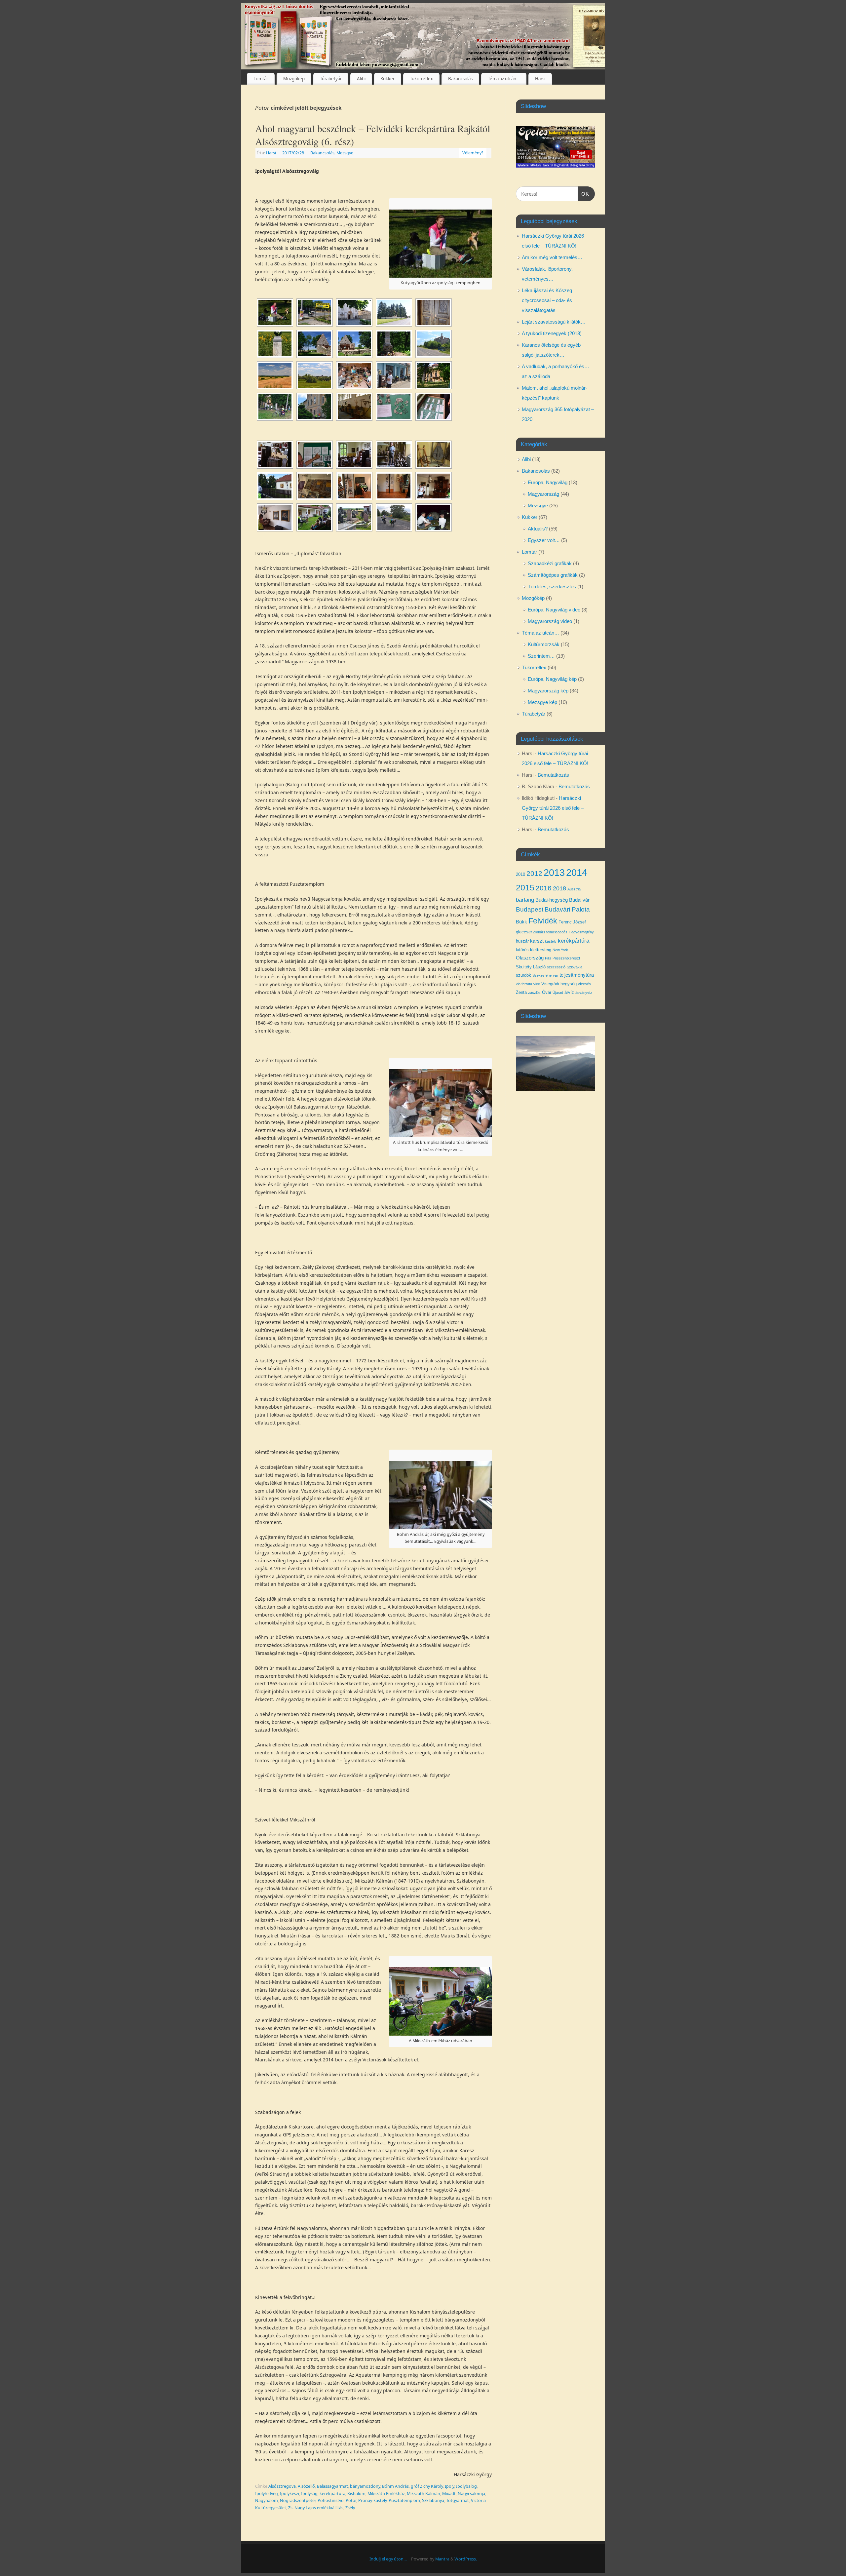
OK (584, 194)
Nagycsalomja (471, 2494)
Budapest (530, 909)
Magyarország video (550, 621)
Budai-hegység (552, 900)
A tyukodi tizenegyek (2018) (552, 333)
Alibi (361, 79)
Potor (351, 2500)
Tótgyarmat (458, 2500)
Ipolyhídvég (267, 2494)
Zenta (521, 992)
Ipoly (449, 2486)
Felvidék (543, 921)
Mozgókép (294, 79)
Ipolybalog (466, 2486)
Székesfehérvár (545, 975)
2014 (577, 872)
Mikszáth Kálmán (423, 2494)
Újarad (558, 993)
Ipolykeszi (289, 2494)
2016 (544, 888)
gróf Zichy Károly (427, 2486)
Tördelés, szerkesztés (552, 586)
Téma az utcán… (504, 79)
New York (560, 950)
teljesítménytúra (577, 975)
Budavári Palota (567, 909)
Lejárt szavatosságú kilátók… (554, 322)
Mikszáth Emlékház (386, 2494)
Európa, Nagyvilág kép (552, 679)
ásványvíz (584, 993)
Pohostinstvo (331, 2500)
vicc (537, 984)
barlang (525, 900)
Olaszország (530, 958)
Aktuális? (538, 529)
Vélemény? (473, 153)
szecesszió (556, 967)
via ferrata (524, 984)
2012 (534, 873)
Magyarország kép (548, 691)
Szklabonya (433, 2500)
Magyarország (543, 494)
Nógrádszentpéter (298, 2500)
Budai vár (579, 900)
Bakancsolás (460, 79)
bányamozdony (365, 2486)
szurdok (523, 975)
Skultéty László (531, 967)
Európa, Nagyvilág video (554, 610)
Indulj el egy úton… (388, 2559)
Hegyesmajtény (581, 932)
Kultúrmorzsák (544, 644)
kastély (551, 941)
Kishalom (356, 2494)
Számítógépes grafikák (553, 575)
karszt (537, 941)
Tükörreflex (421, 79)
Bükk (521, 922)
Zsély (350, 2508)
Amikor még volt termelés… (552, 257)
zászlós (534, 993)
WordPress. (466, 2559)
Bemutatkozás (553, 775)
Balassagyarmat (332, 2486)
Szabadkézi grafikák (550, 563)
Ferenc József (572, 922)
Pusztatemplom (404, 2500)
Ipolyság (309, 2494)
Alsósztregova (282, 2486)
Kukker (387, 79)
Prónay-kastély (372, 2500)
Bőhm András (395, 2486)
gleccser (524, 932)
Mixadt (449, 2494)
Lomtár (261, 79)
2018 (559, 888)
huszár (522, 941)
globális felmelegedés (550, 932)
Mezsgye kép (542, 702)
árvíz (569, 992)
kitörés (522, 950)
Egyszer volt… (544, 540)
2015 (525, 887)
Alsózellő (306, 2486)
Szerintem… (541, 656)
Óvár (547, 992)
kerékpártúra (332, 2494)
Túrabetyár (331, 79)
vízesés (584, 984)
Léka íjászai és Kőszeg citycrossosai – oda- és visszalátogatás (547, 300)
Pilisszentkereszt (566, 958)
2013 (554, 872)
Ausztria (574, 889)
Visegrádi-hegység (559, 984)
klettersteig (541, 950)
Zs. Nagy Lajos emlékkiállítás (316, 2508)
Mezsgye (345, 153)
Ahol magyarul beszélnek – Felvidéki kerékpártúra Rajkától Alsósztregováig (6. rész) (373, 135)
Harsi (540, 79)
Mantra (442, 2559)
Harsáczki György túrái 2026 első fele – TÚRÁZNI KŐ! (553, 808)
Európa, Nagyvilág (548, 482)
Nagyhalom (267, 2500)
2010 (520, 874)
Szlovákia (575, 967)
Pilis (548, 958)
